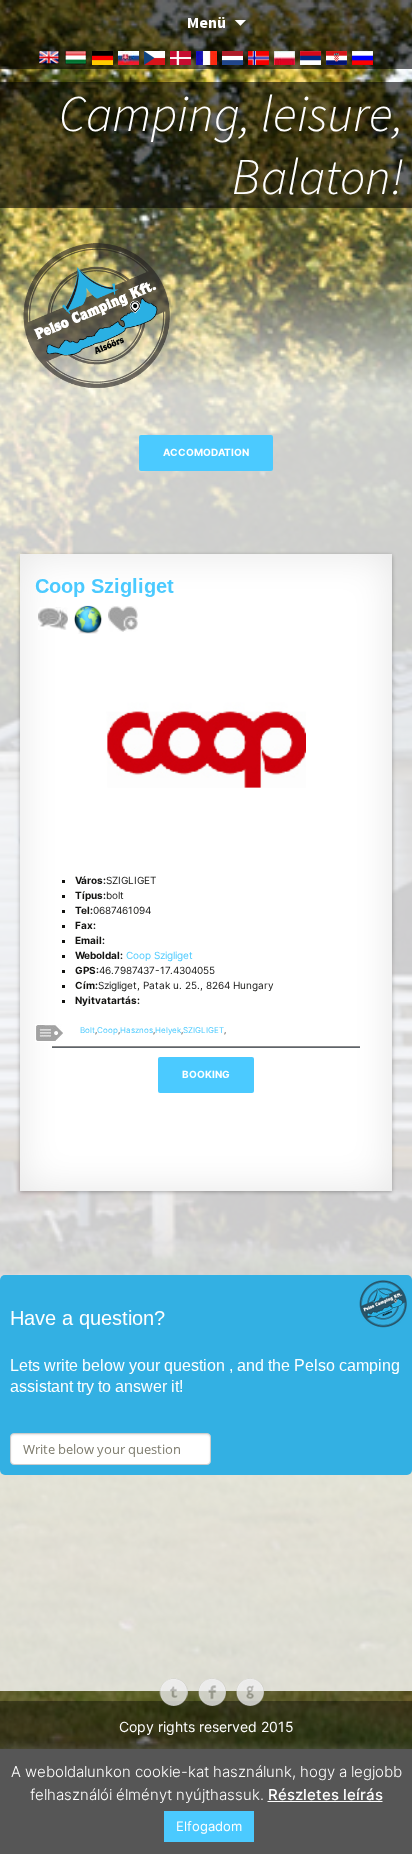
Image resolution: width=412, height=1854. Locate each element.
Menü (206, 22)
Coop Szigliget (159, 955)
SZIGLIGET (203, 1030)
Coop (107, 1030)
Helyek (168, 1030)
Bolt (87, 1030)
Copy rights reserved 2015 (206, 1726)
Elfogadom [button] (209, 1826)
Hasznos (136, 1030)
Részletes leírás (325, 1794)
